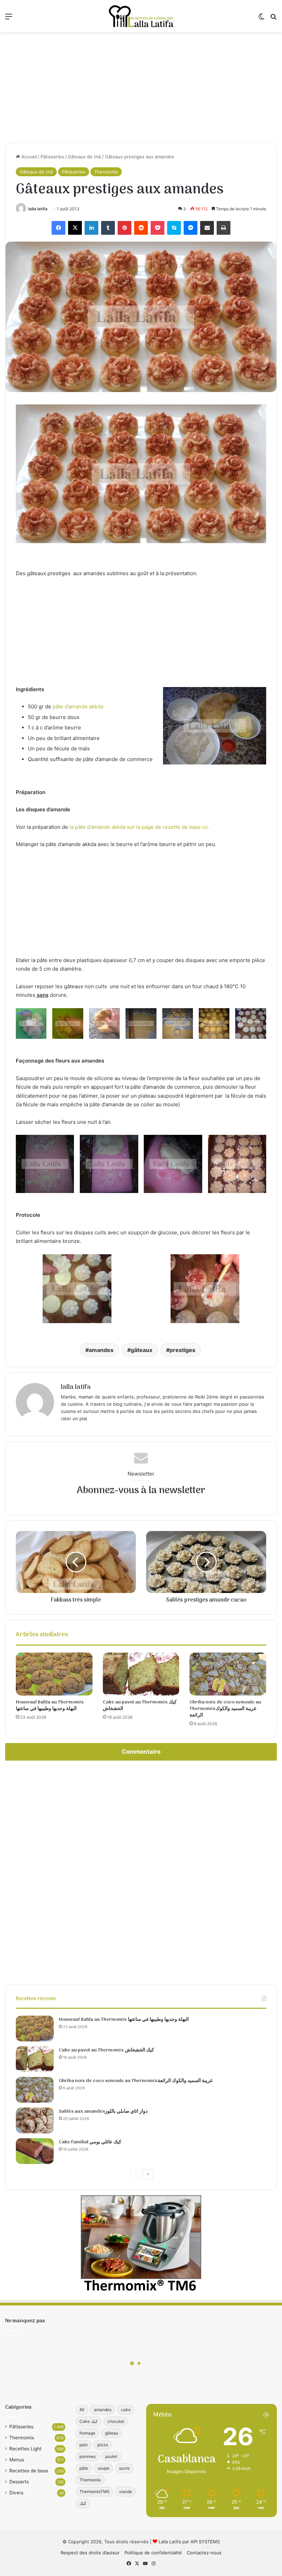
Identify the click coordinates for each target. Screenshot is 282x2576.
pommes (88, 2456)
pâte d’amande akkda (78, 706)
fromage (87, 2433)
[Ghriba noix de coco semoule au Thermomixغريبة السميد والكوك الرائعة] (228, 1674)
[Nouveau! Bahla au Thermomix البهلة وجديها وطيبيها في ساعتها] (54, 1674)
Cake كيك (89, 2421)
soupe (104, 2468)
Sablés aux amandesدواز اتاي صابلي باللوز (103, 2112)
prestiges (182, 1350)
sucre (124, 2468)
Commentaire (141, 1752)
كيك (83, 2503)
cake (126, 2410)
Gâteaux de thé (84, 157)
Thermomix (106, 172)
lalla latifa (38, 209)
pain (84, 2445)
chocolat (116, 2421)
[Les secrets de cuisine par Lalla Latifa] (141, 16)
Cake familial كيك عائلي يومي (90, 2142)
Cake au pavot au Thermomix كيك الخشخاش (140, 1706)
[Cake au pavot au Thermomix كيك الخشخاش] (141, 1674)
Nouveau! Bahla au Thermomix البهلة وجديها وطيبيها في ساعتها (50, 1706)
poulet (111, 2456)
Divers (16, 2493)
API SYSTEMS (205, 2542)
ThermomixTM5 (94, 2491)
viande (126, 2491)
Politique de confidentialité (153, 2553)
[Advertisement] (141, 87)
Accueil (28, 157)
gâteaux (142, 1350)
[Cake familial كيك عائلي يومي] (35, 2151)
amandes (101, 1350)
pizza (103, 2445)
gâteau (112, 2433)
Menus (17, 2460)
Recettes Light (25, 2449)
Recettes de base (29, 2471)
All (82, 2410)
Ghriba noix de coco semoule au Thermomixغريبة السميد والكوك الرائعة (225, 1709)
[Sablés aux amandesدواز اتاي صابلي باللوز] (35, 2120)
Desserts (19, 2482)
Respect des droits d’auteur (90, 2553)
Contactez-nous (204, 2553)
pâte (84, 2468)
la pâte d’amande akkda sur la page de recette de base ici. (139, 827)
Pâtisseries (52, 157)
